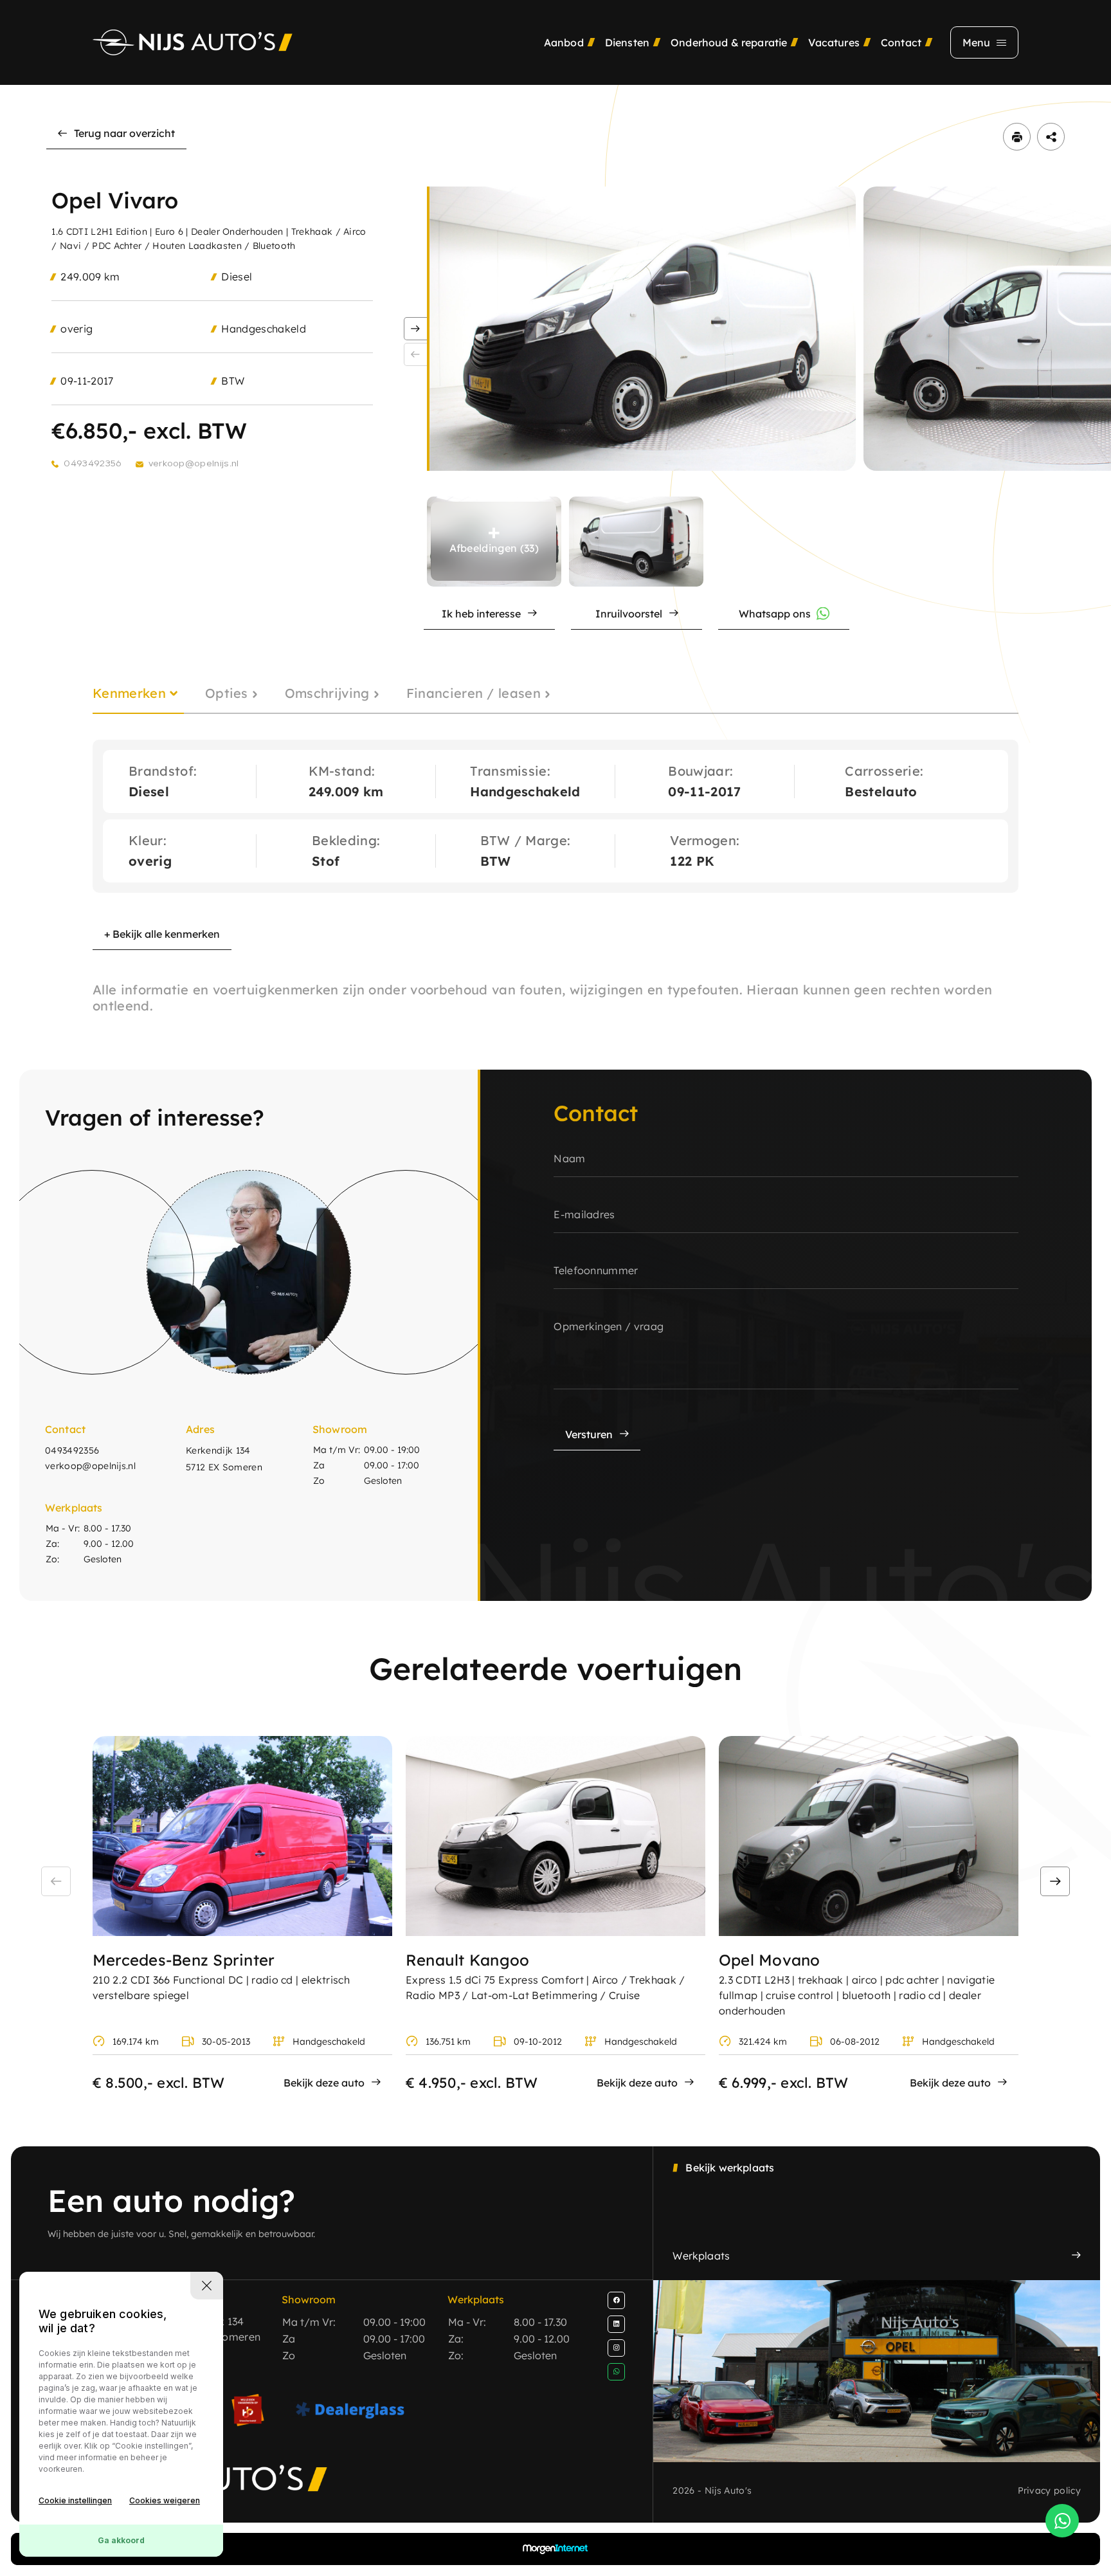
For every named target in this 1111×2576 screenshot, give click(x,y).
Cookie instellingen (75, 2500)
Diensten (627, 42)
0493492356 (92, 464)
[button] (415, 329)
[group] (643, 329)
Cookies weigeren (165, 2500)
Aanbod (564, 42)
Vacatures (834, 42)
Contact (901, 42)
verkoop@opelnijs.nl (194, 464)
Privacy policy (1049, 2490)
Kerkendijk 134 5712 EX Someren (224, 1459)
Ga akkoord (121, 2540)
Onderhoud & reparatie (729, 42)
